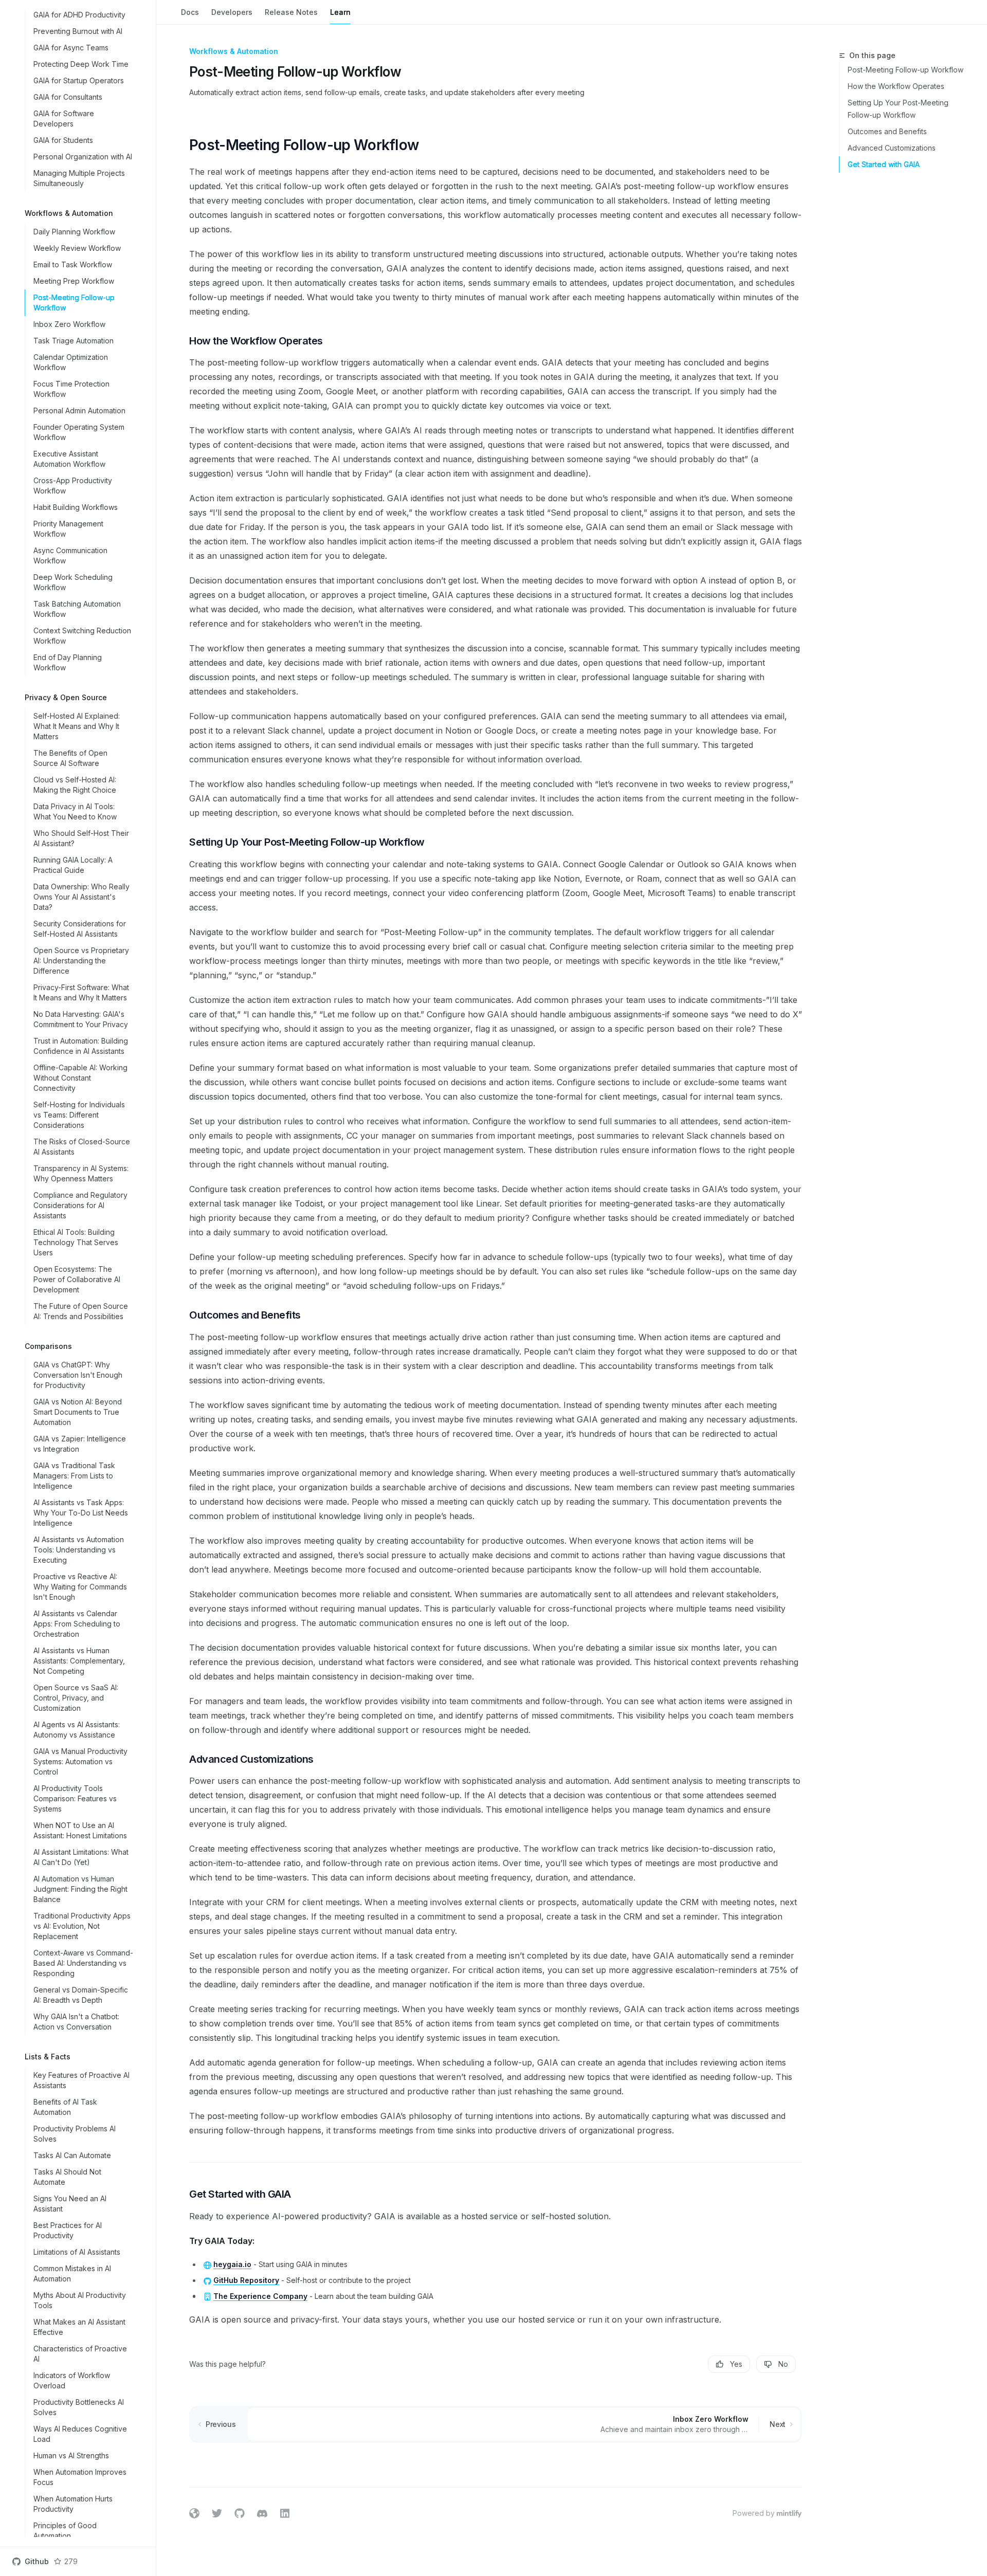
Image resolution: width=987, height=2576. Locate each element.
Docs (190, 12)
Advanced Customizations (892, 148)
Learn (340, 12)
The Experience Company (260, 2296)
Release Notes (291, 12)
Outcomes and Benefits (887, 131)
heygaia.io (232, 2264)
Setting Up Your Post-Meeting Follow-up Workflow (898, 109)
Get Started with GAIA (884, 164)
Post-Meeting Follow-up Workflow (906, 70)
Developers (232, 12)
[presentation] (78, 1273)
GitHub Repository (246, 2280)
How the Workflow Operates (896, 86)
